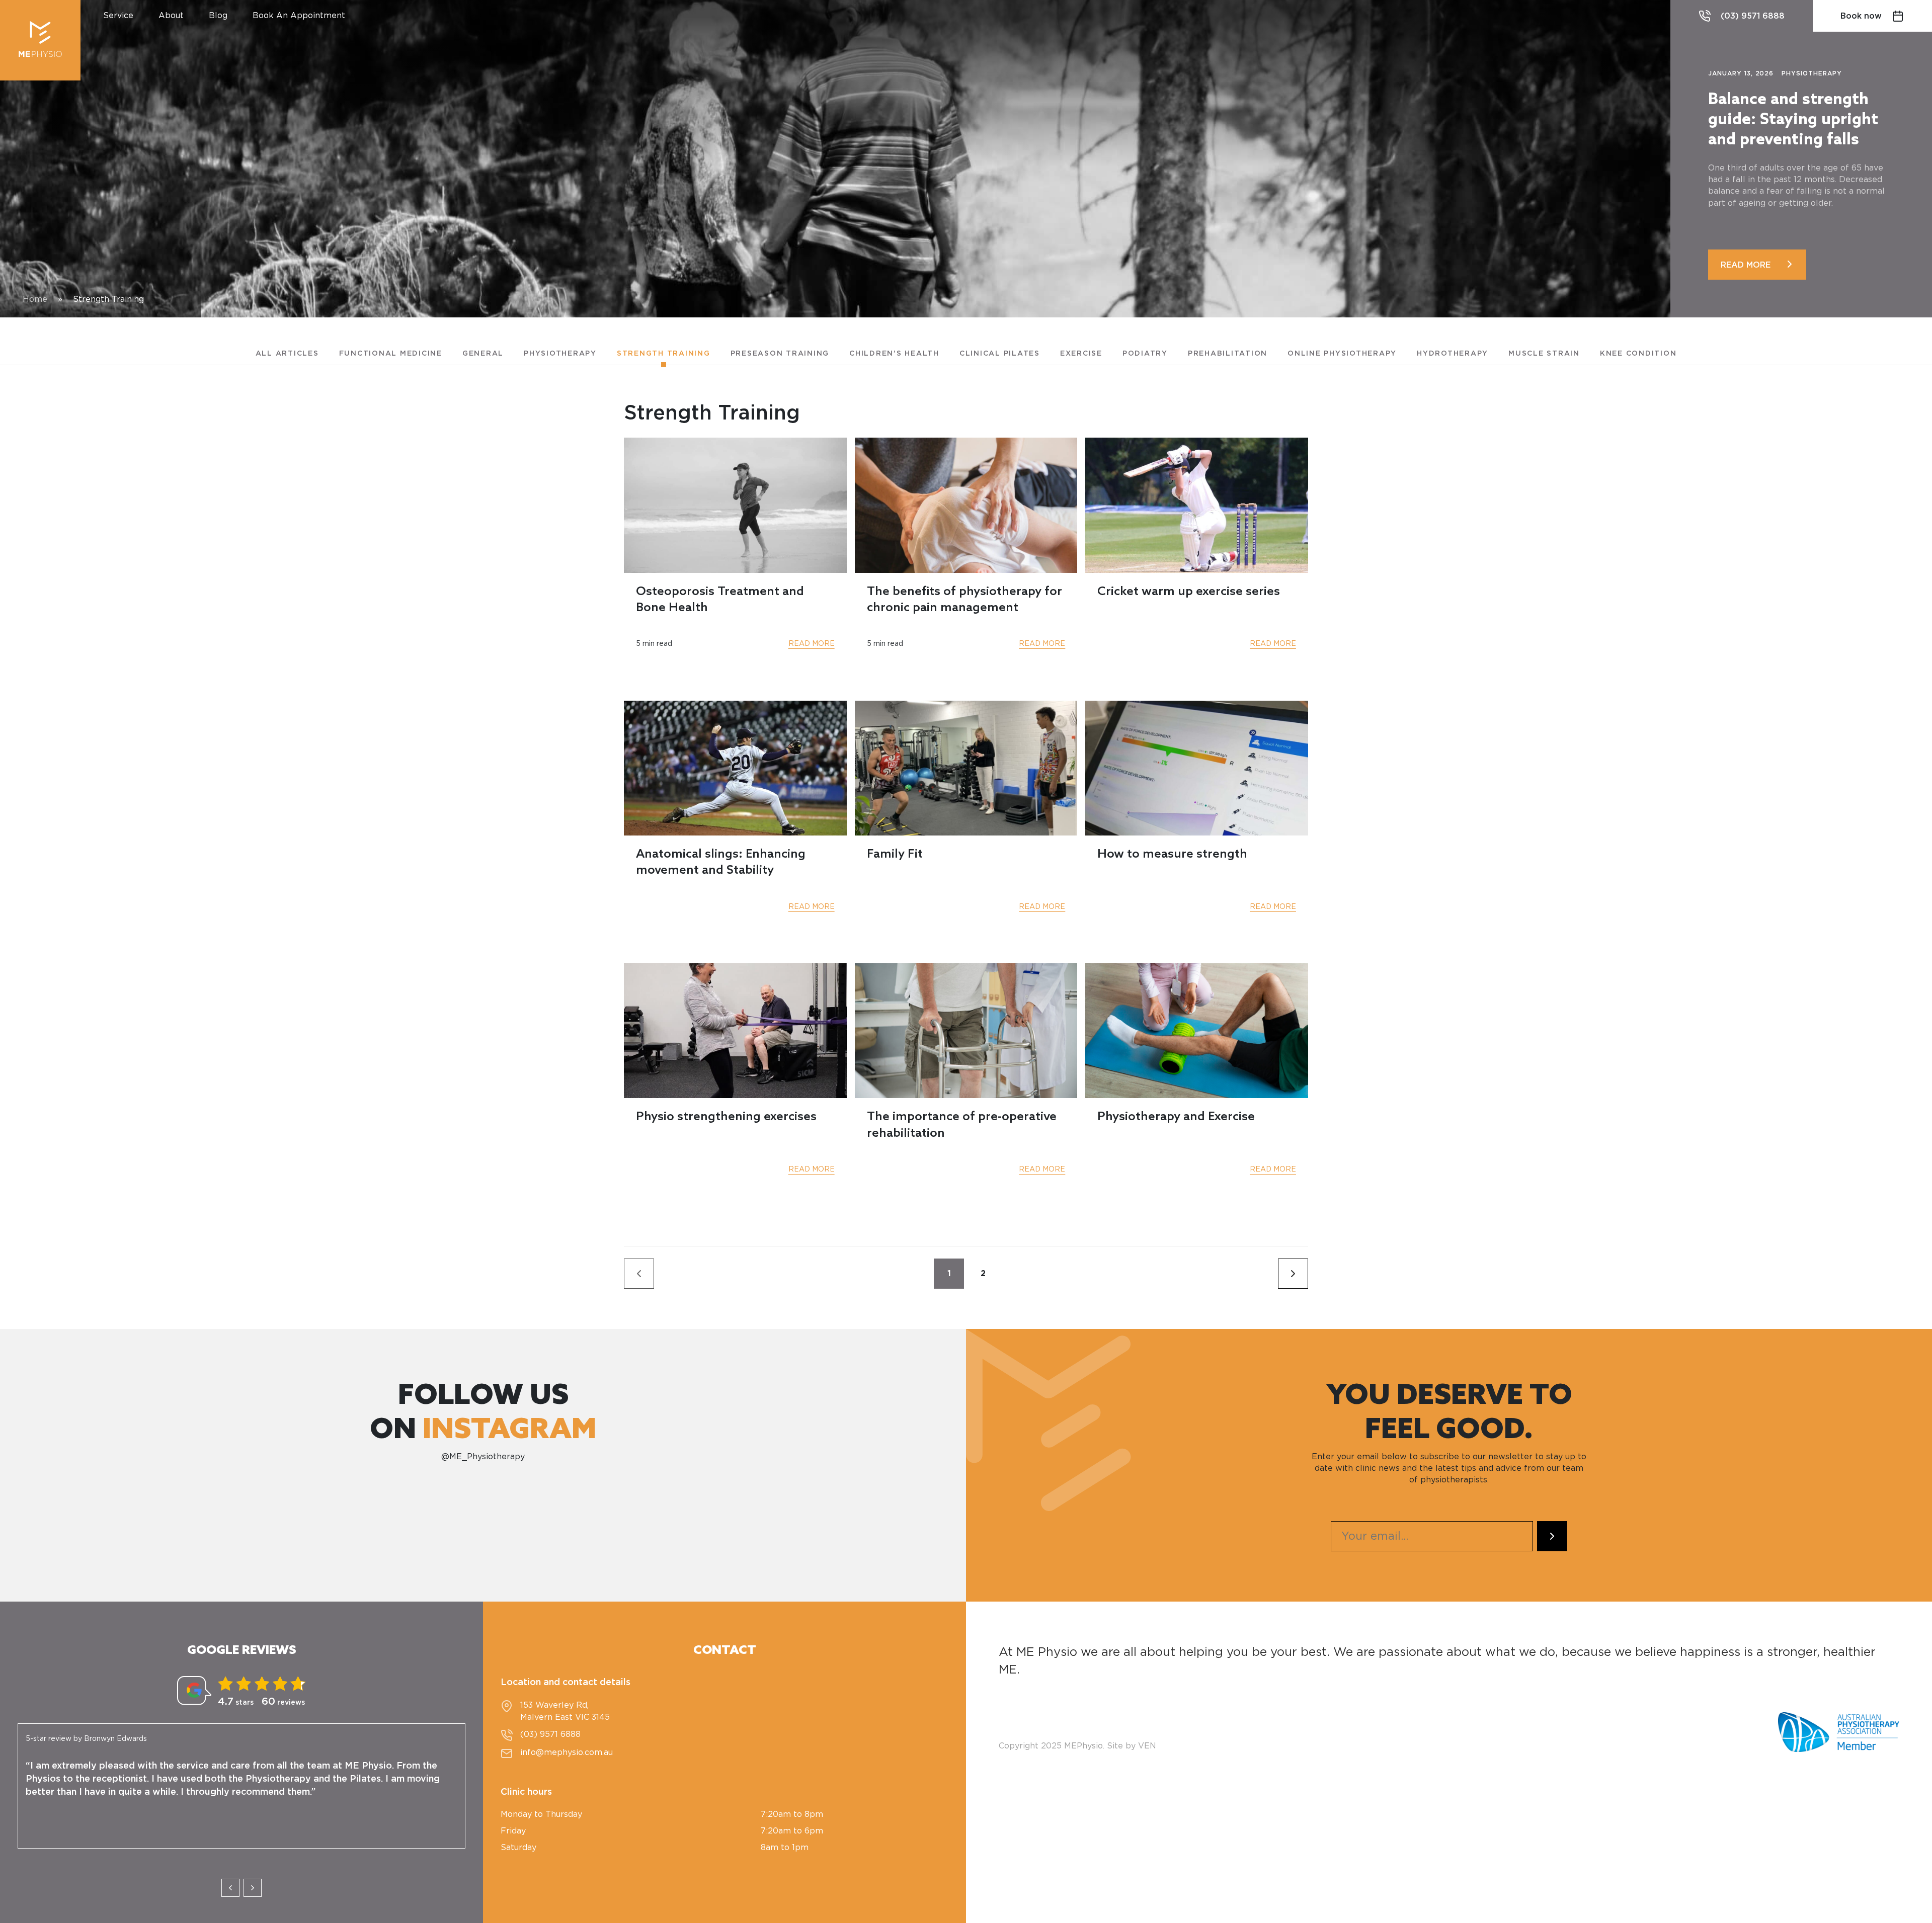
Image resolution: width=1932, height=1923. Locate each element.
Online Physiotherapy (1342, 354)
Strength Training (664, 354)
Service (118, 16)
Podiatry (1145, 354)
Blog (218, 16)
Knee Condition (1638, 354)
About (171, 16)
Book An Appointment (299, 16)
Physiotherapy (560, 354)
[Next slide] (253, 1888)
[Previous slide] (230, 1888)
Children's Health (894, 354)
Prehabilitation (1228, 354)
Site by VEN (1132, 1746)
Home (35, 299)
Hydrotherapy (1453, 354)
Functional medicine (391, 354)
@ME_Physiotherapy (483, 1457)
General (483, 354)
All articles (287, 354)
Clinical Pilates (1000, 354)
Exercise (1081, 354)
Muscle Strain (1544, 354)
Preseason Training (780, 354)
